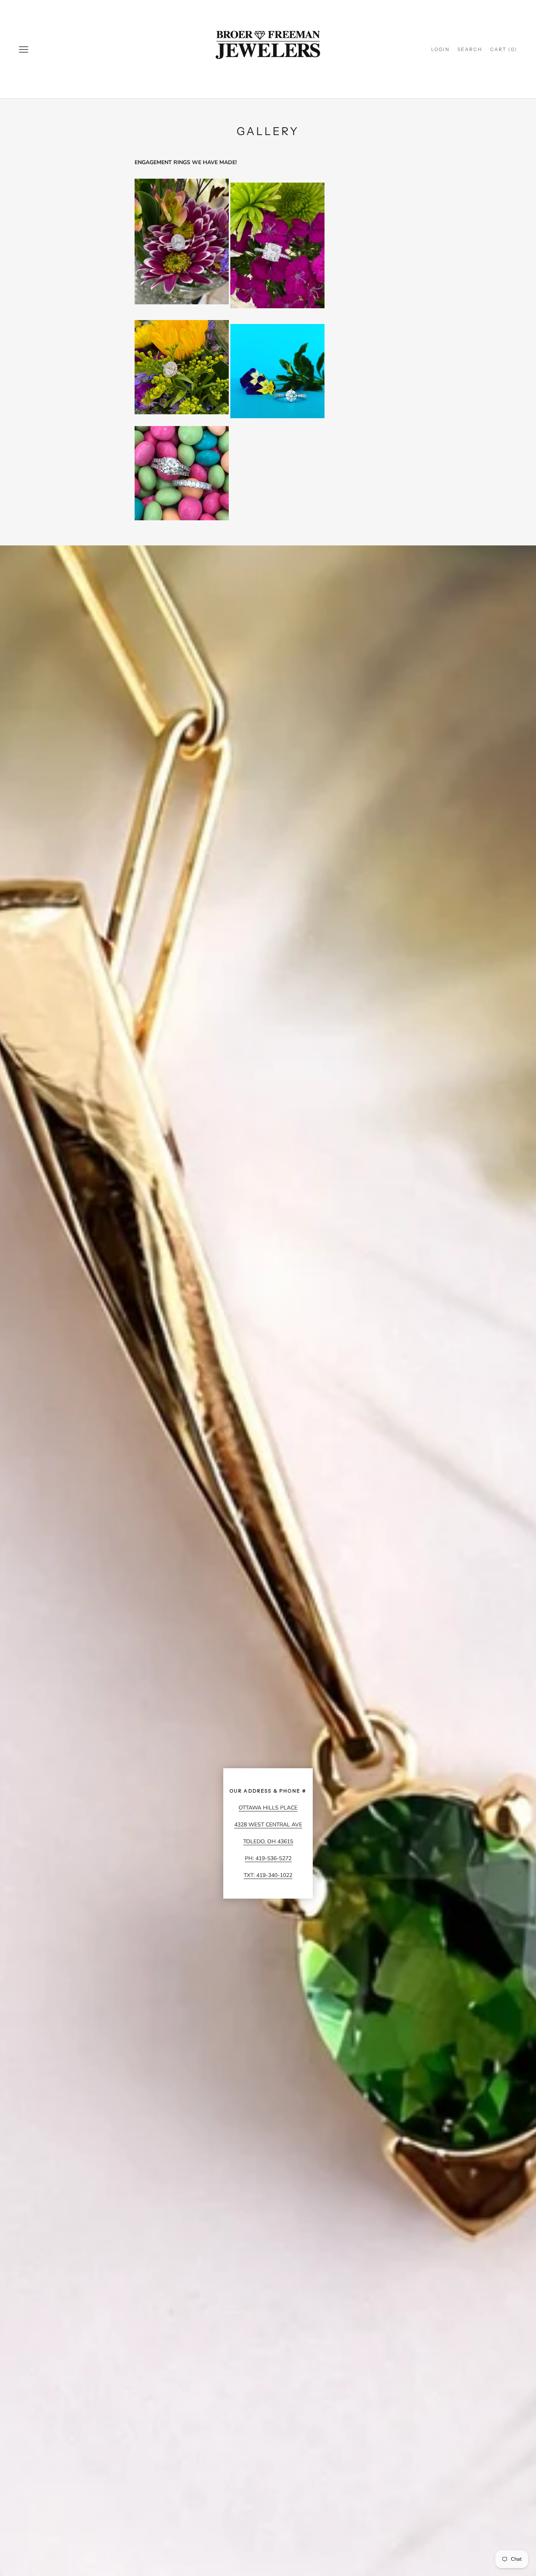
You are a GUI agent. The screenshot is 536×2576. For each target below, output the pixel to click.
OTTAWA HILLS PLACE (268, 1808)
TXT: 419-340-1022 (268, 1875)
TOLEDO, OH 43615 (268, 1841)
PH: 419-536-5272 (268, 1858)
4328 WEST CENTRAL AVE (268, 1825)
